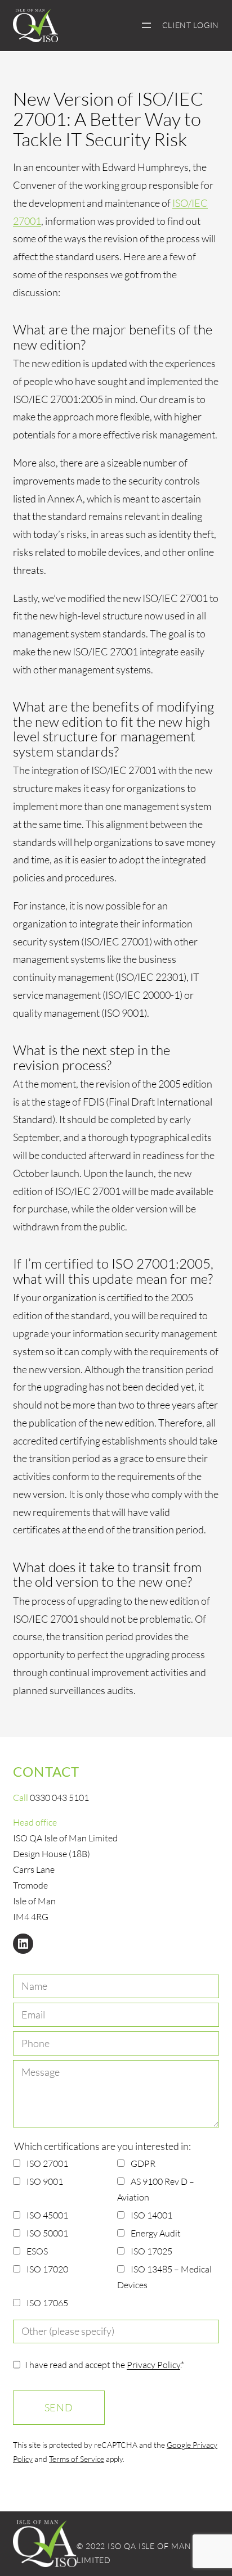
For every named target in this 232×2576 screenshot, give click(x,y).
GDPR (143, 2163)
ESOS (37, 2251)
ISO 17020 (47, 2269)
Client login (191, 25)
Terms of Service (77, 2459)
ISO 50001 (47, 2233)
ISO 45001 (47, 2215)
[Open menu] (146, 25)
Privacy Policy (153, 2365)
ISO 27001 (47, 2163)
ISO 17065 (47, 2303)
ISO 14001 (151, 2215)
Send (59, 2407)
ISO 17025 (151, 2251)
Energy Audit (156, 2233)
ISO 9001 (45, 2181)
